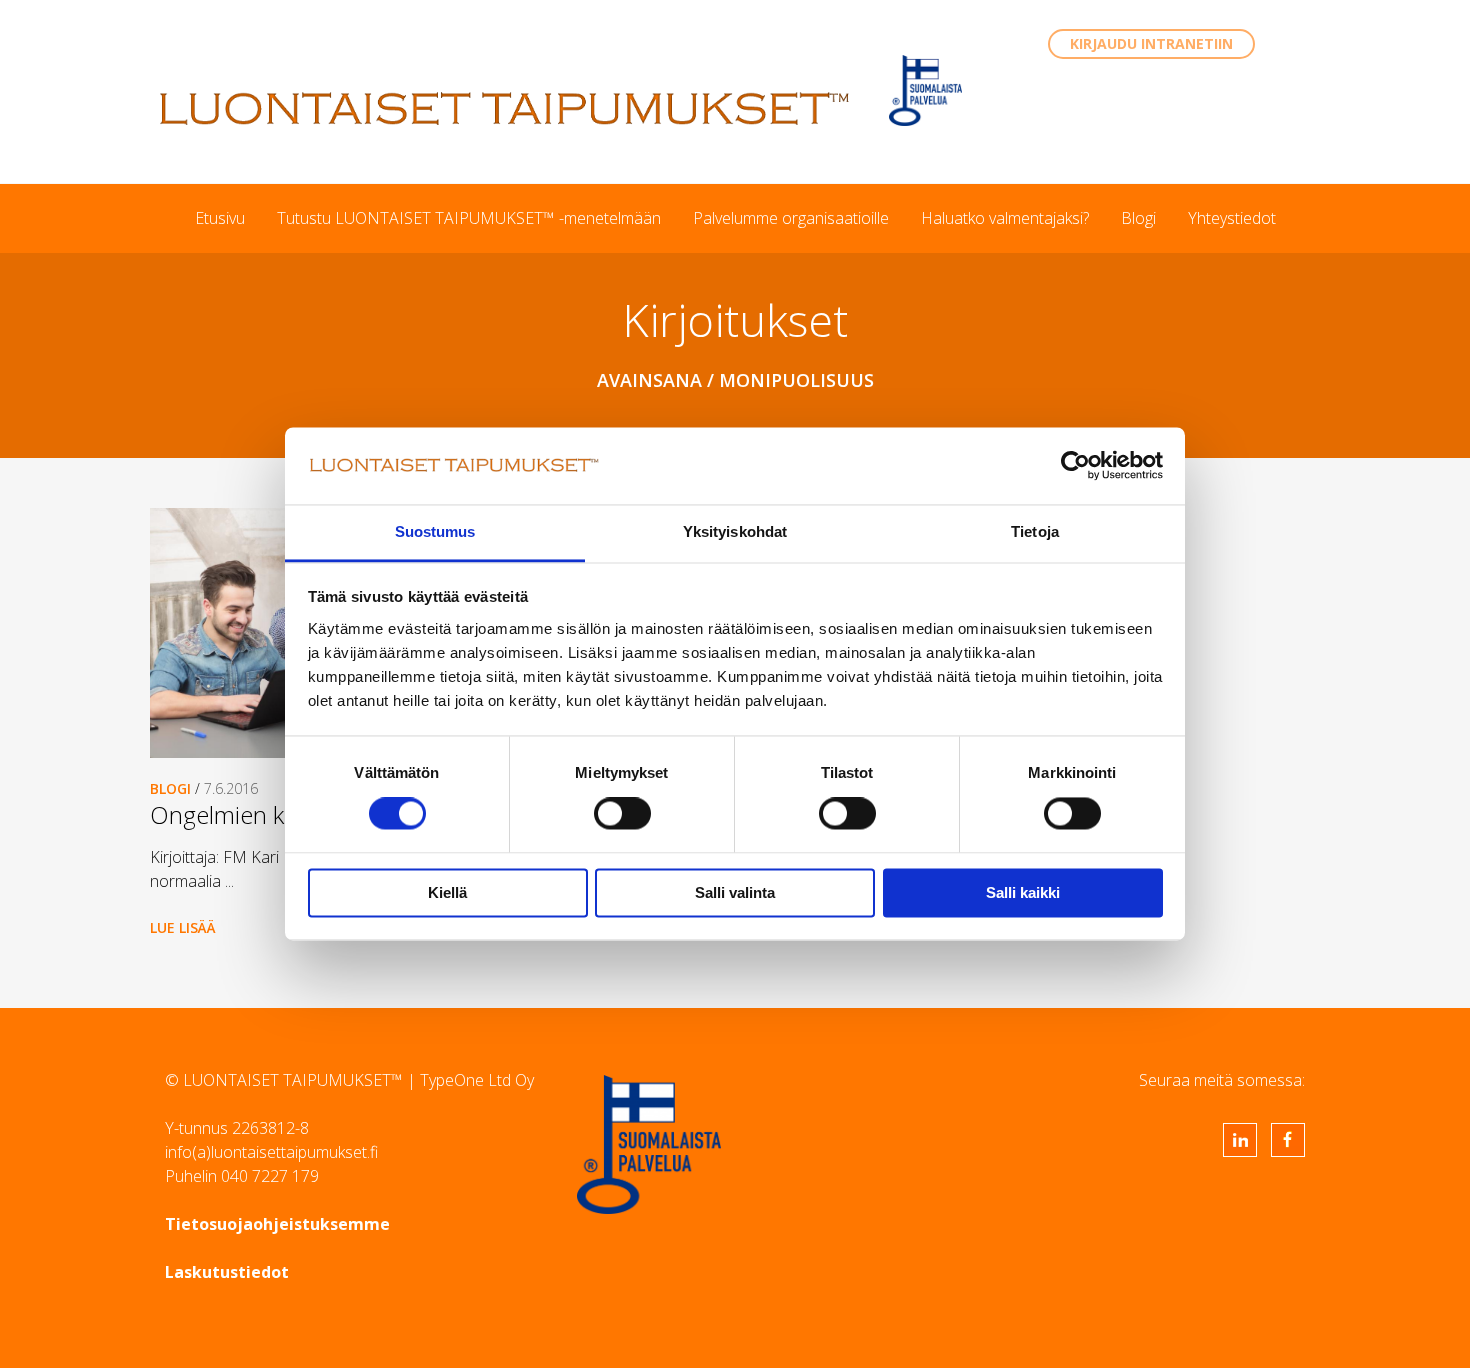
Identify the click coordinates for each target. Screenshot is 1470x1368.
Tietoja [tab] (1035, 531)
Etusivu (220, 218)
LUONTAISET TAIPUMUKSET (505, 108)
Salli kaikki (1023, 892)
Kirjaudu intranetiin (1151, 43)
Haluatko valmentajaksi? (1005, 218)
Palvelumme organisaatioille (791, 218)
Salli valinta (735, 892)
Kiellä (447, 892)
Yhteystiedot (1232, 218)
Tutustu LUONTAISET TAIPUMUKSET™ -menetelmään (469, 218)
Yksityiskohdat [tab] (735, 531)
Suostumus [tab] (435, 531)
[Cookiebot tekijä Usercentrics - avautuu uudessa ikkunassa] (1075, 466)
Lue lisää (183, 927)
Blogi (1138, 218)
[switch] (622, 814)
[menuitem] (220, 218)
